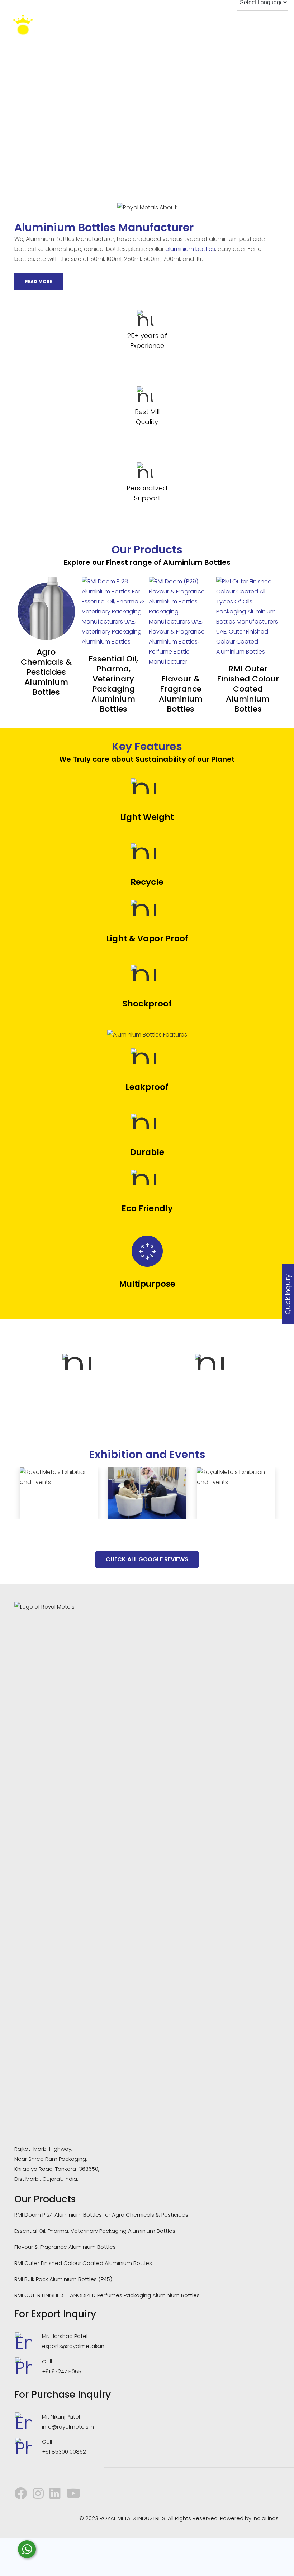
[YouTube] (73, 2493)
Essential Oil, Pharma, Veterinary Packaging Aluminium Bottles (113, 684)
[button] (13, 1493)
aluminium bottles (190, 249)
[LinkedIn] (55, 2493)
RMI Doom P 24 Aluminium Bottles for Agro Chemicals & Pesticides (101, 2215)
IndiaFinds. (266, 2518)
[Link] (34, 27)
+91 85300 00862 (64, 2452)
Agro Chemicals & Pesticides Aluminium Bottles (46, 672)
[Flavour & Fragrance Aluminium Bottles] (181, 622)
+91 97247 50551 (62, 2371)
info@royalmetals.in (68, 2427)
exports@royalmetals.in (73, 2346)
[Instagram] (38, 2493)
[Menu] (283, 27)
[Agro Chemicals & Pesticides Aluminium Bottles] (46, 608)
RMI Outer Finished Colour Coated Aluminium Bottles (248, 689)
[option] (81, 1378)
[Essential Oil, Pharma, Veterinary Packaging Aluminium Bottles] (114, 612)
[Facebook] (21, 2493)
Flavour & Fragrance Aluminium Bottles (181, 694)
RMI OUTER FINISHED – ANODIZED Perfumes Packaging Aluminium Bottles (107, 2295)
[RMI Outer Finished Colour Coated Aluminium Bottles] (248, 617)
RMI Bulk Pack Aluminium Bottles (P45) (63, 2279)
